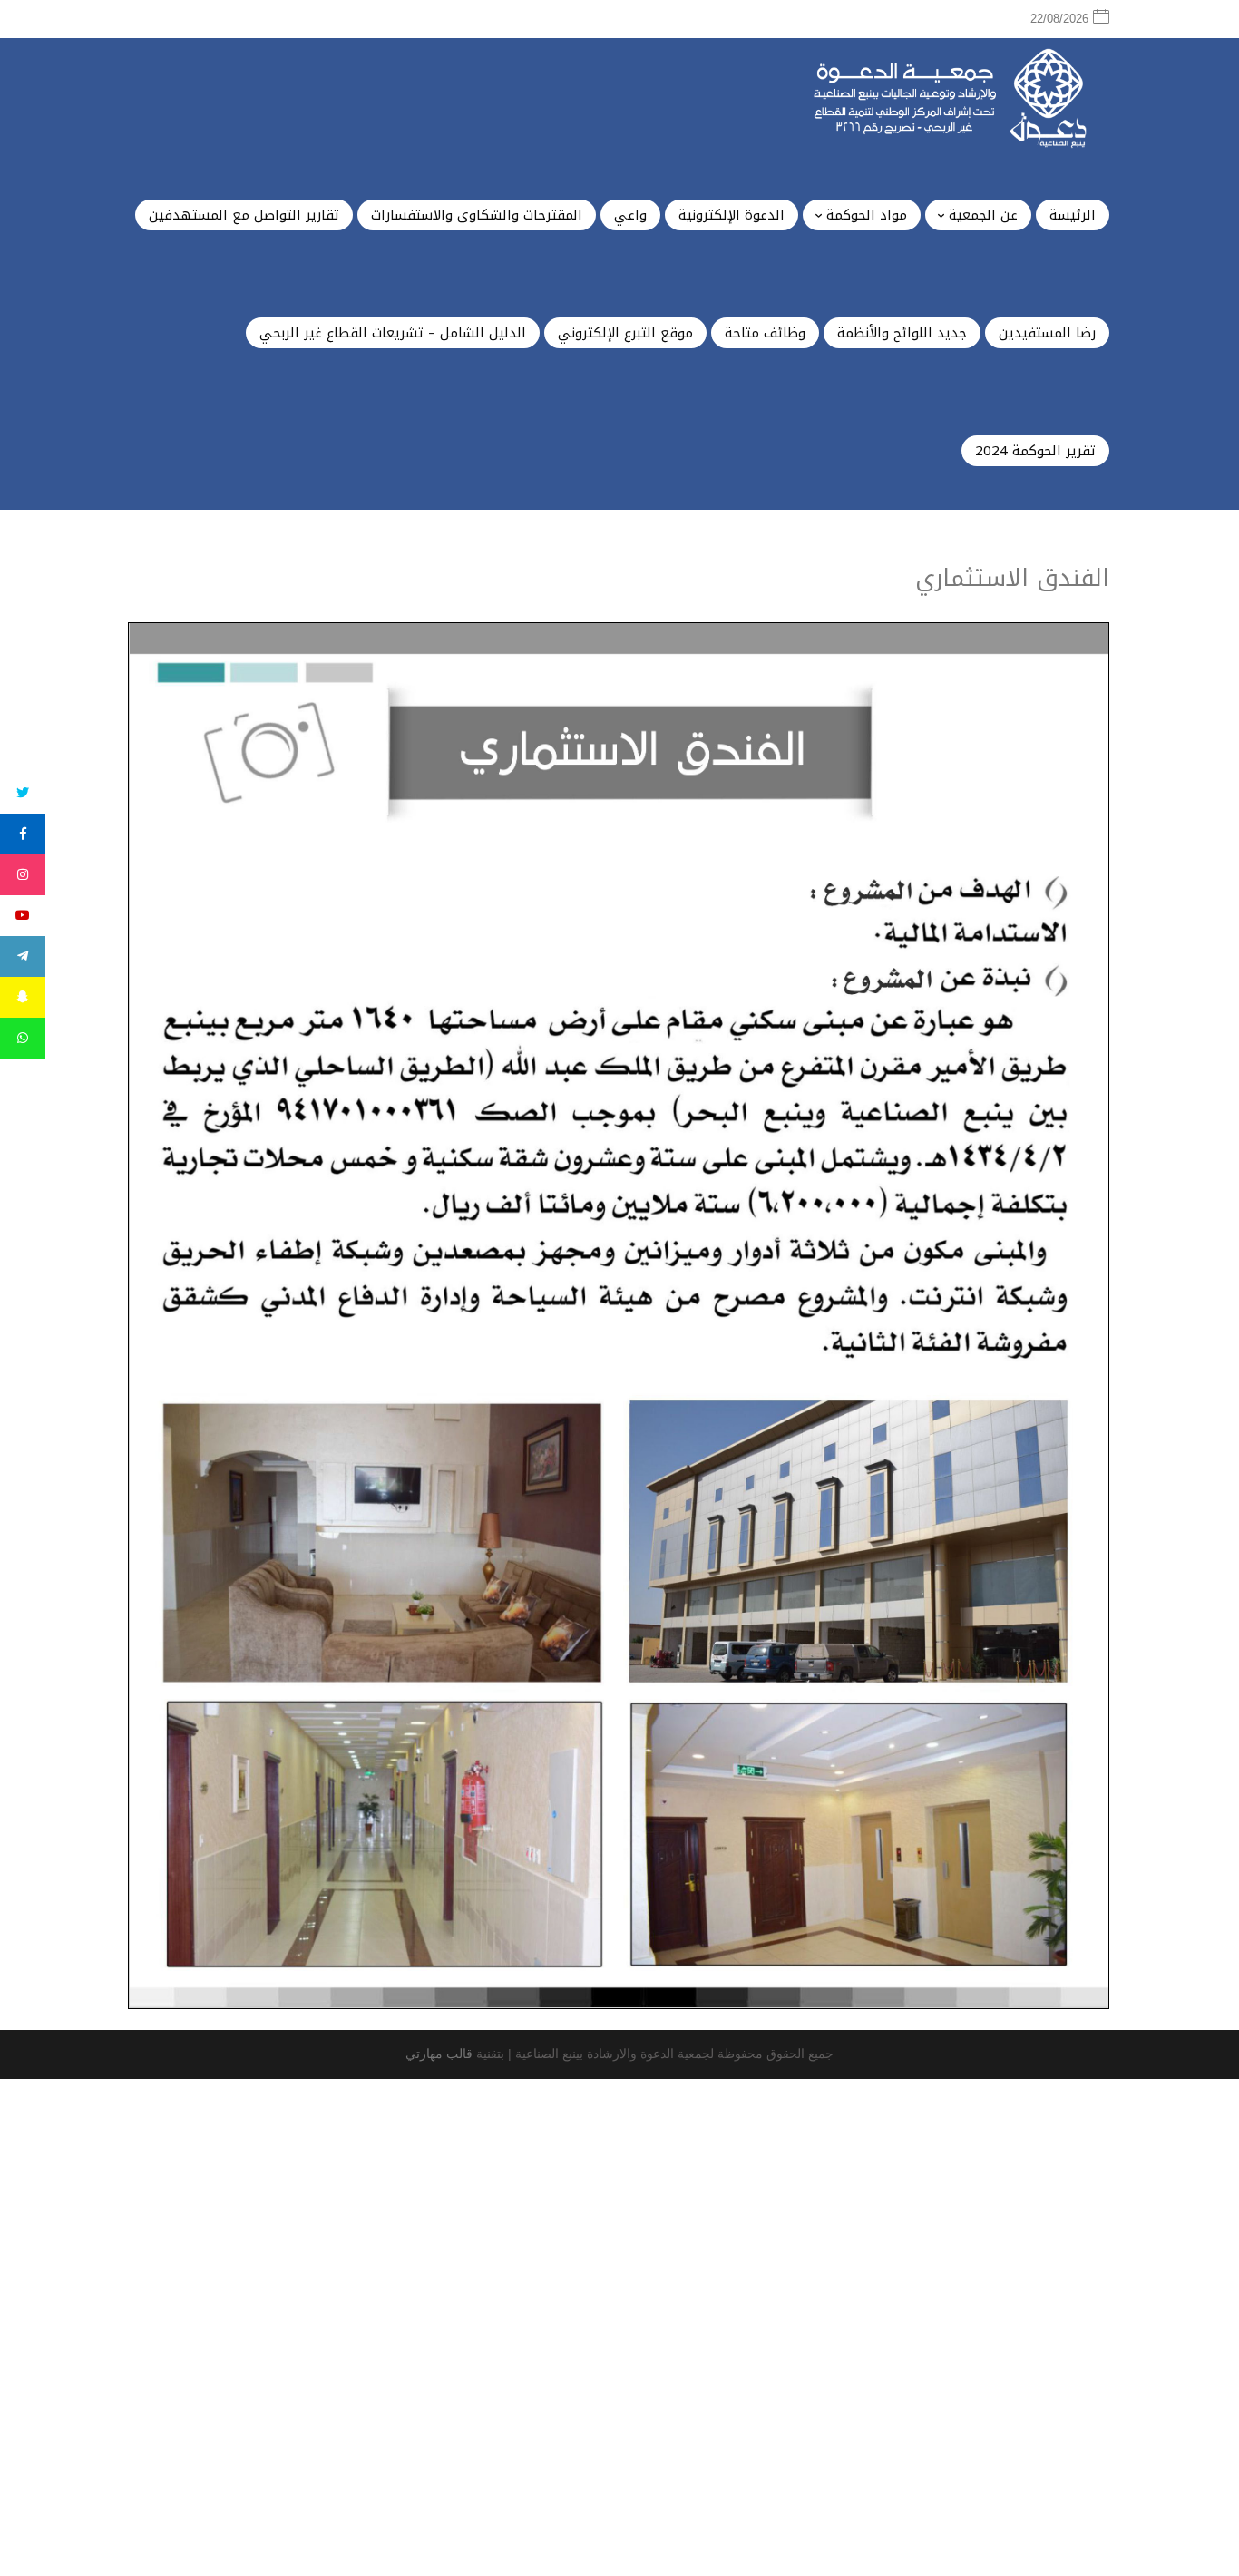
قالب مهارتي (439, 2054)
